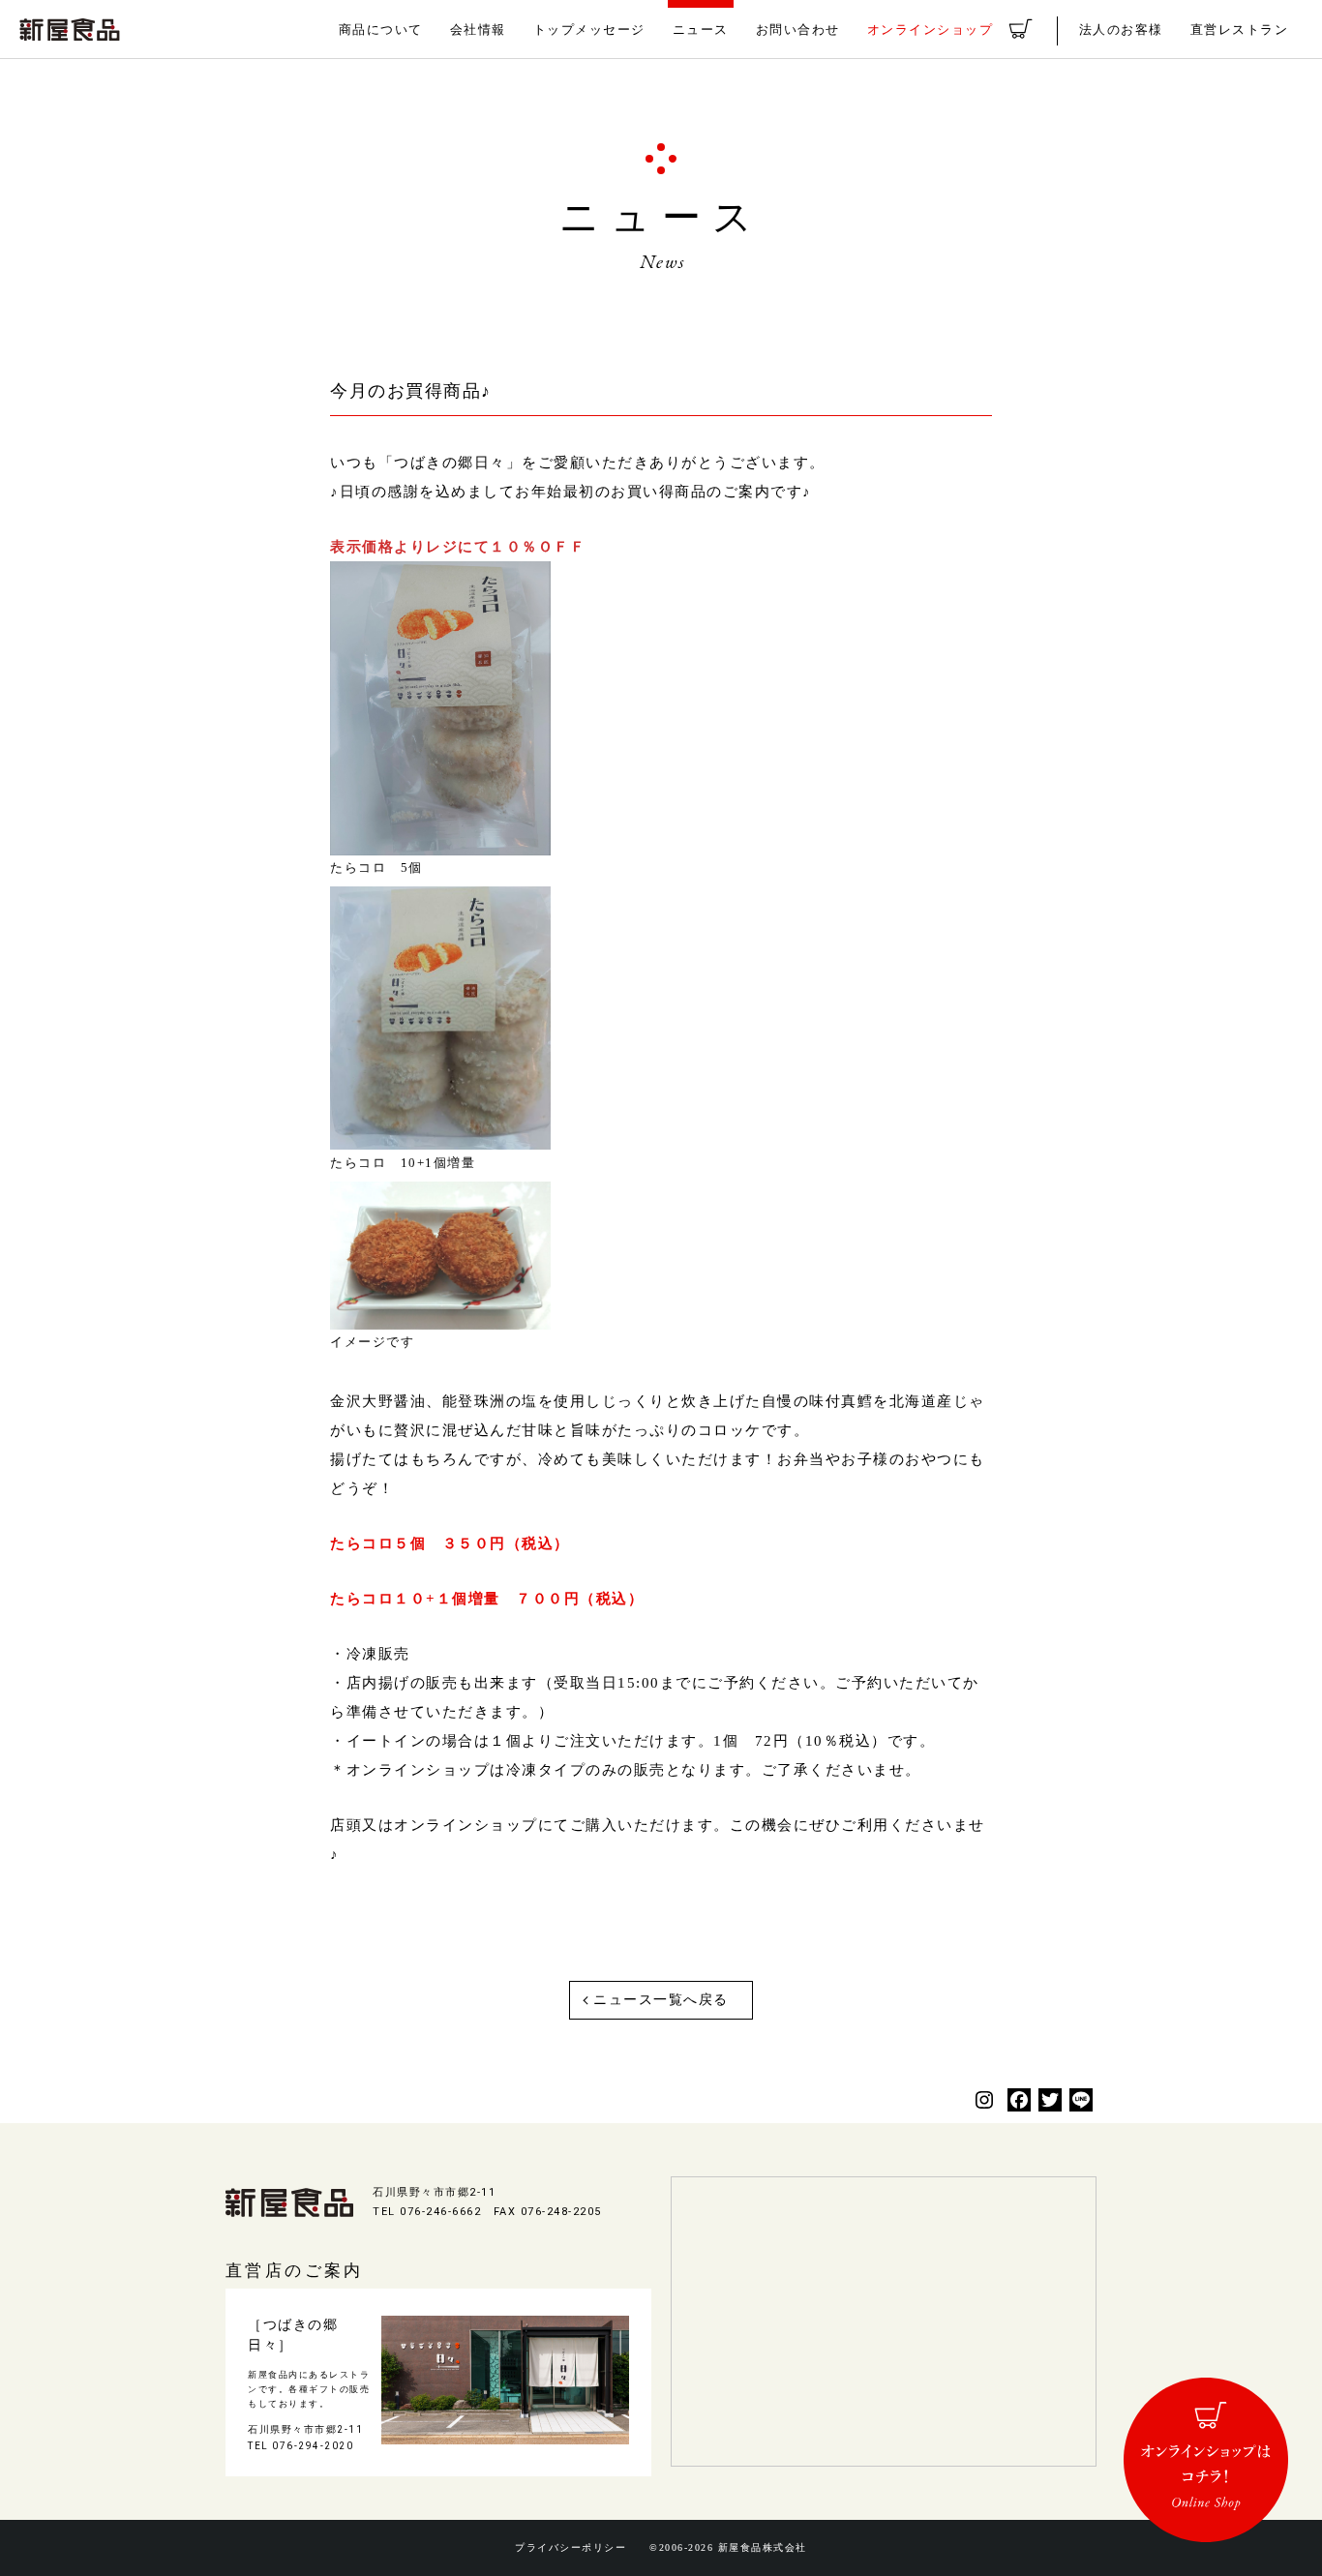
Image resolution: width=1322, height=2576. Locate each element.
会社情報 (478, 30)
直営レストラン (1240, 30)
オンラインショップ (931, 30)
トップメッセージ (589, 30)
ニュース (701, 30)
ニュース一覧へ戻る (661, 2000)
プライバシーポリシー (571, 2548)
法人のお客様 (1121, 30)
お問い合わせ (798, 30)
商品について (381, 30)
